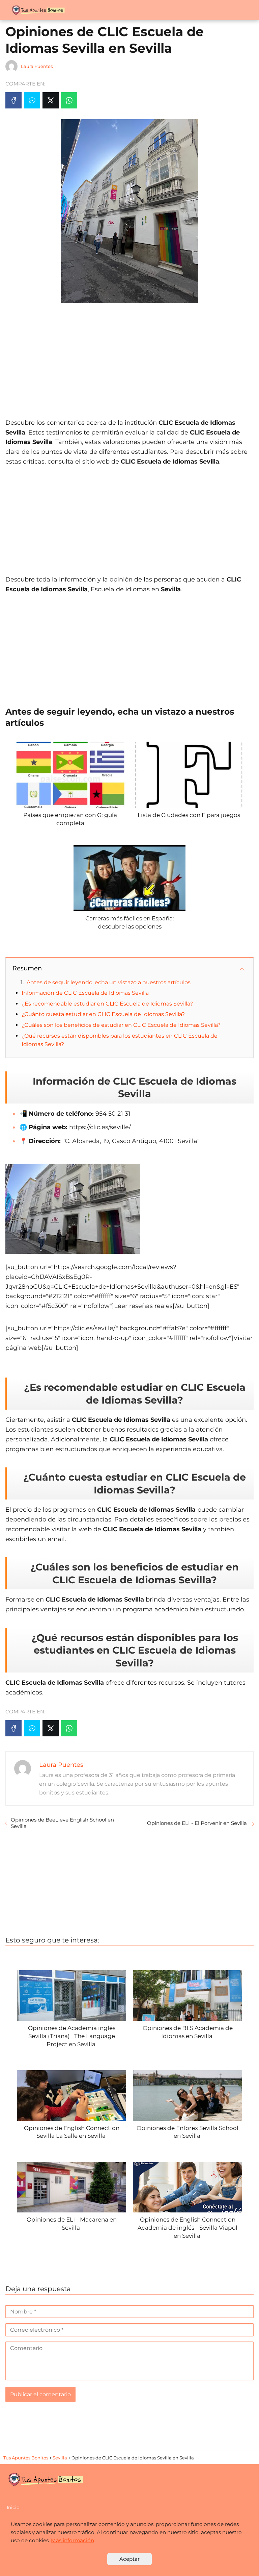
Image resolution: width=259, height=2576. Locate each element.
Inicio (13, 2507)
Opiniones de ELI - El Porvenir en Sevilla (198, 1823)
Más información (73, 2540)
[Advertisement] (129, 357)
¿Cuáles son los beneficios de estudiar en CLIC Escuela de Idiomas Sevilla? (121, 1025)
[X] (51, 100)
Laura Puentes (37, 66)
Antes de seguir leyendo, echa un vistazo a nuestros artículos (109, 982)
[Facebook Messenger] (32, 100)
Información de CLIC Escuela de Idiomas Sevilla (85, 993)
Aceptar (129, 2559)
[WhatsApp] (69, 100)
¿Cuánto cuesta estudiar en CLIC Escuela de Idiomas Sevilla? (103, 1014)
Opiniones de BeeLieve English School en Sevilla (62, 1823)
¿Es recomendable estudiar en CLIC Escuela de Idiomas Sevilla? (107, 1004)
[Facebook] (13, 100)
